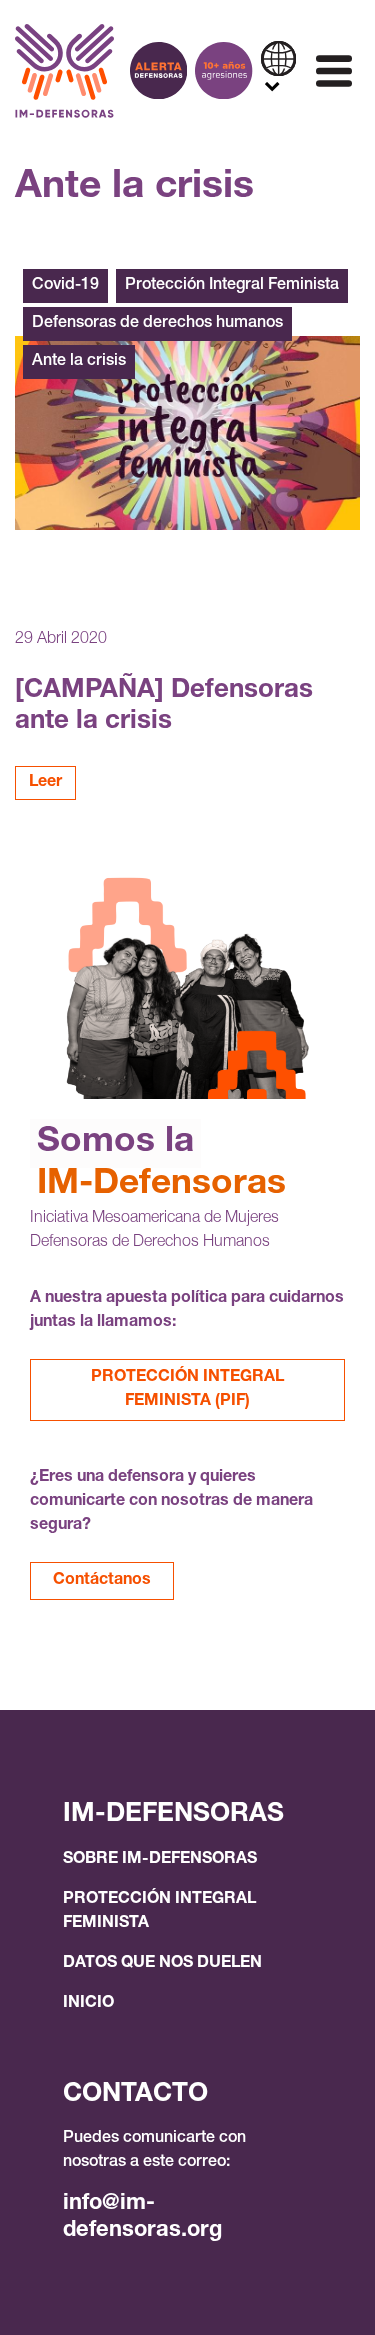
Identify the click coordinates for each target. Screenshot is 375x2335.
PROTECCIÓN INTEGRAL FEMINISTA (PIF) (187, 1390)
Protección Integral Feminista (232, 286)
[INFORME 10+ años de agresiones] (223, 70)
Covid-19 (65, 286)
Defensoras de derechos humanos (157, 324)
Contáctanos (102, 1581)
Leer (45, 783)
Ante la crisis (79, 362)
